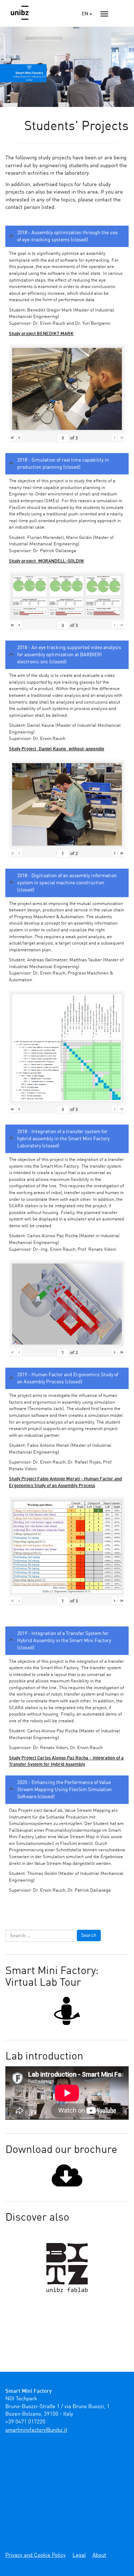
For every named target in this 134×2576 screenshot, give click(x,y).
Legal (79, 2556)
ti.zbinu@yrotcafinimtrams (36, 2430)
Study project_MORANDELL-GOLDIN (46, 561)
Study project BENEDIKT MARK (41, 334)
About (99, 2556)
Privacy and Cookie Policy (36, 2556)
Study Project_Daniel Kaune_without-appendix (57, 749)
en (86, 14)
